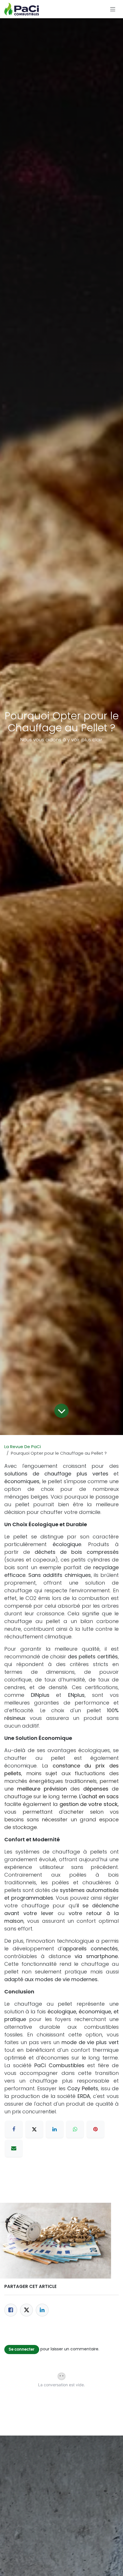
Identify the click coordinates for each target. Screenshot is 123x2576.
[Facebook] (11, 2310)
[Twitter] (26, 2310)
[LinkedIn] (42, 2310)
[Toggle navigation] (113, 9)
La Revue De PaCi (23, 1447)
